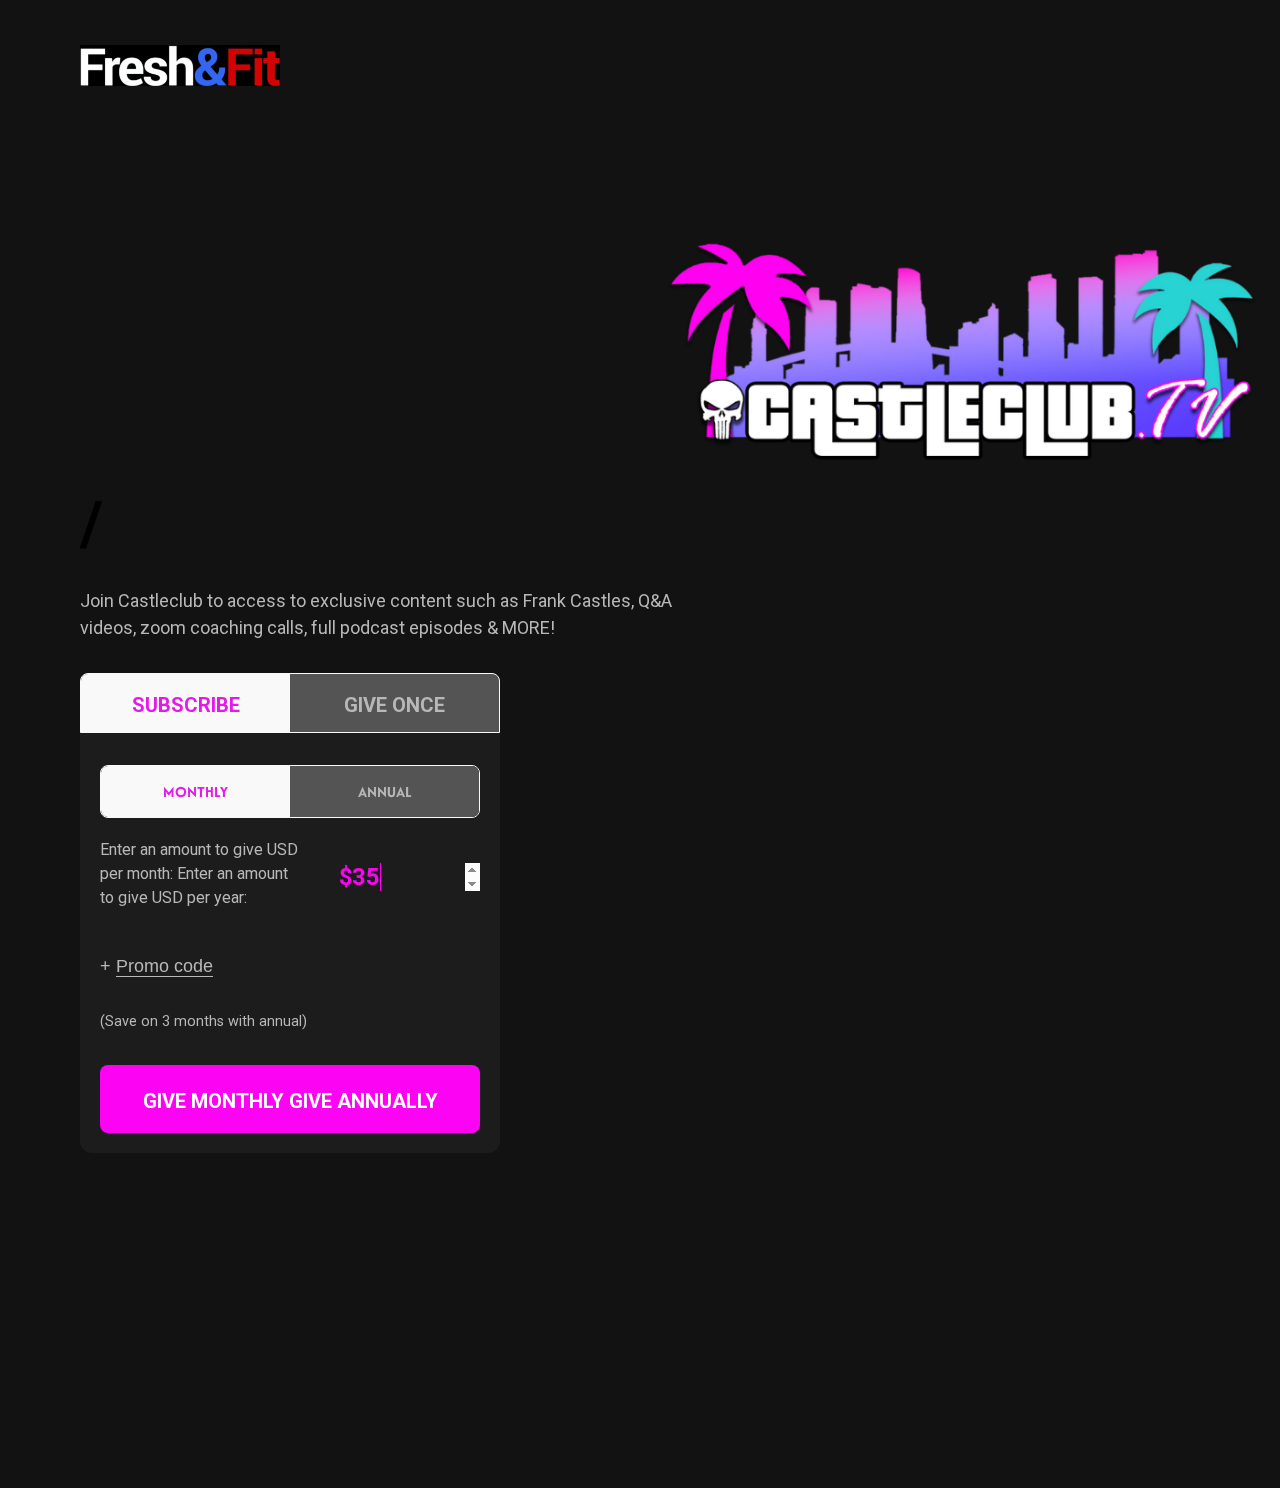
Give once (394, 705)
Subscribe (186, 705)
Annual (385, 791)
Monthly (195, 791)
